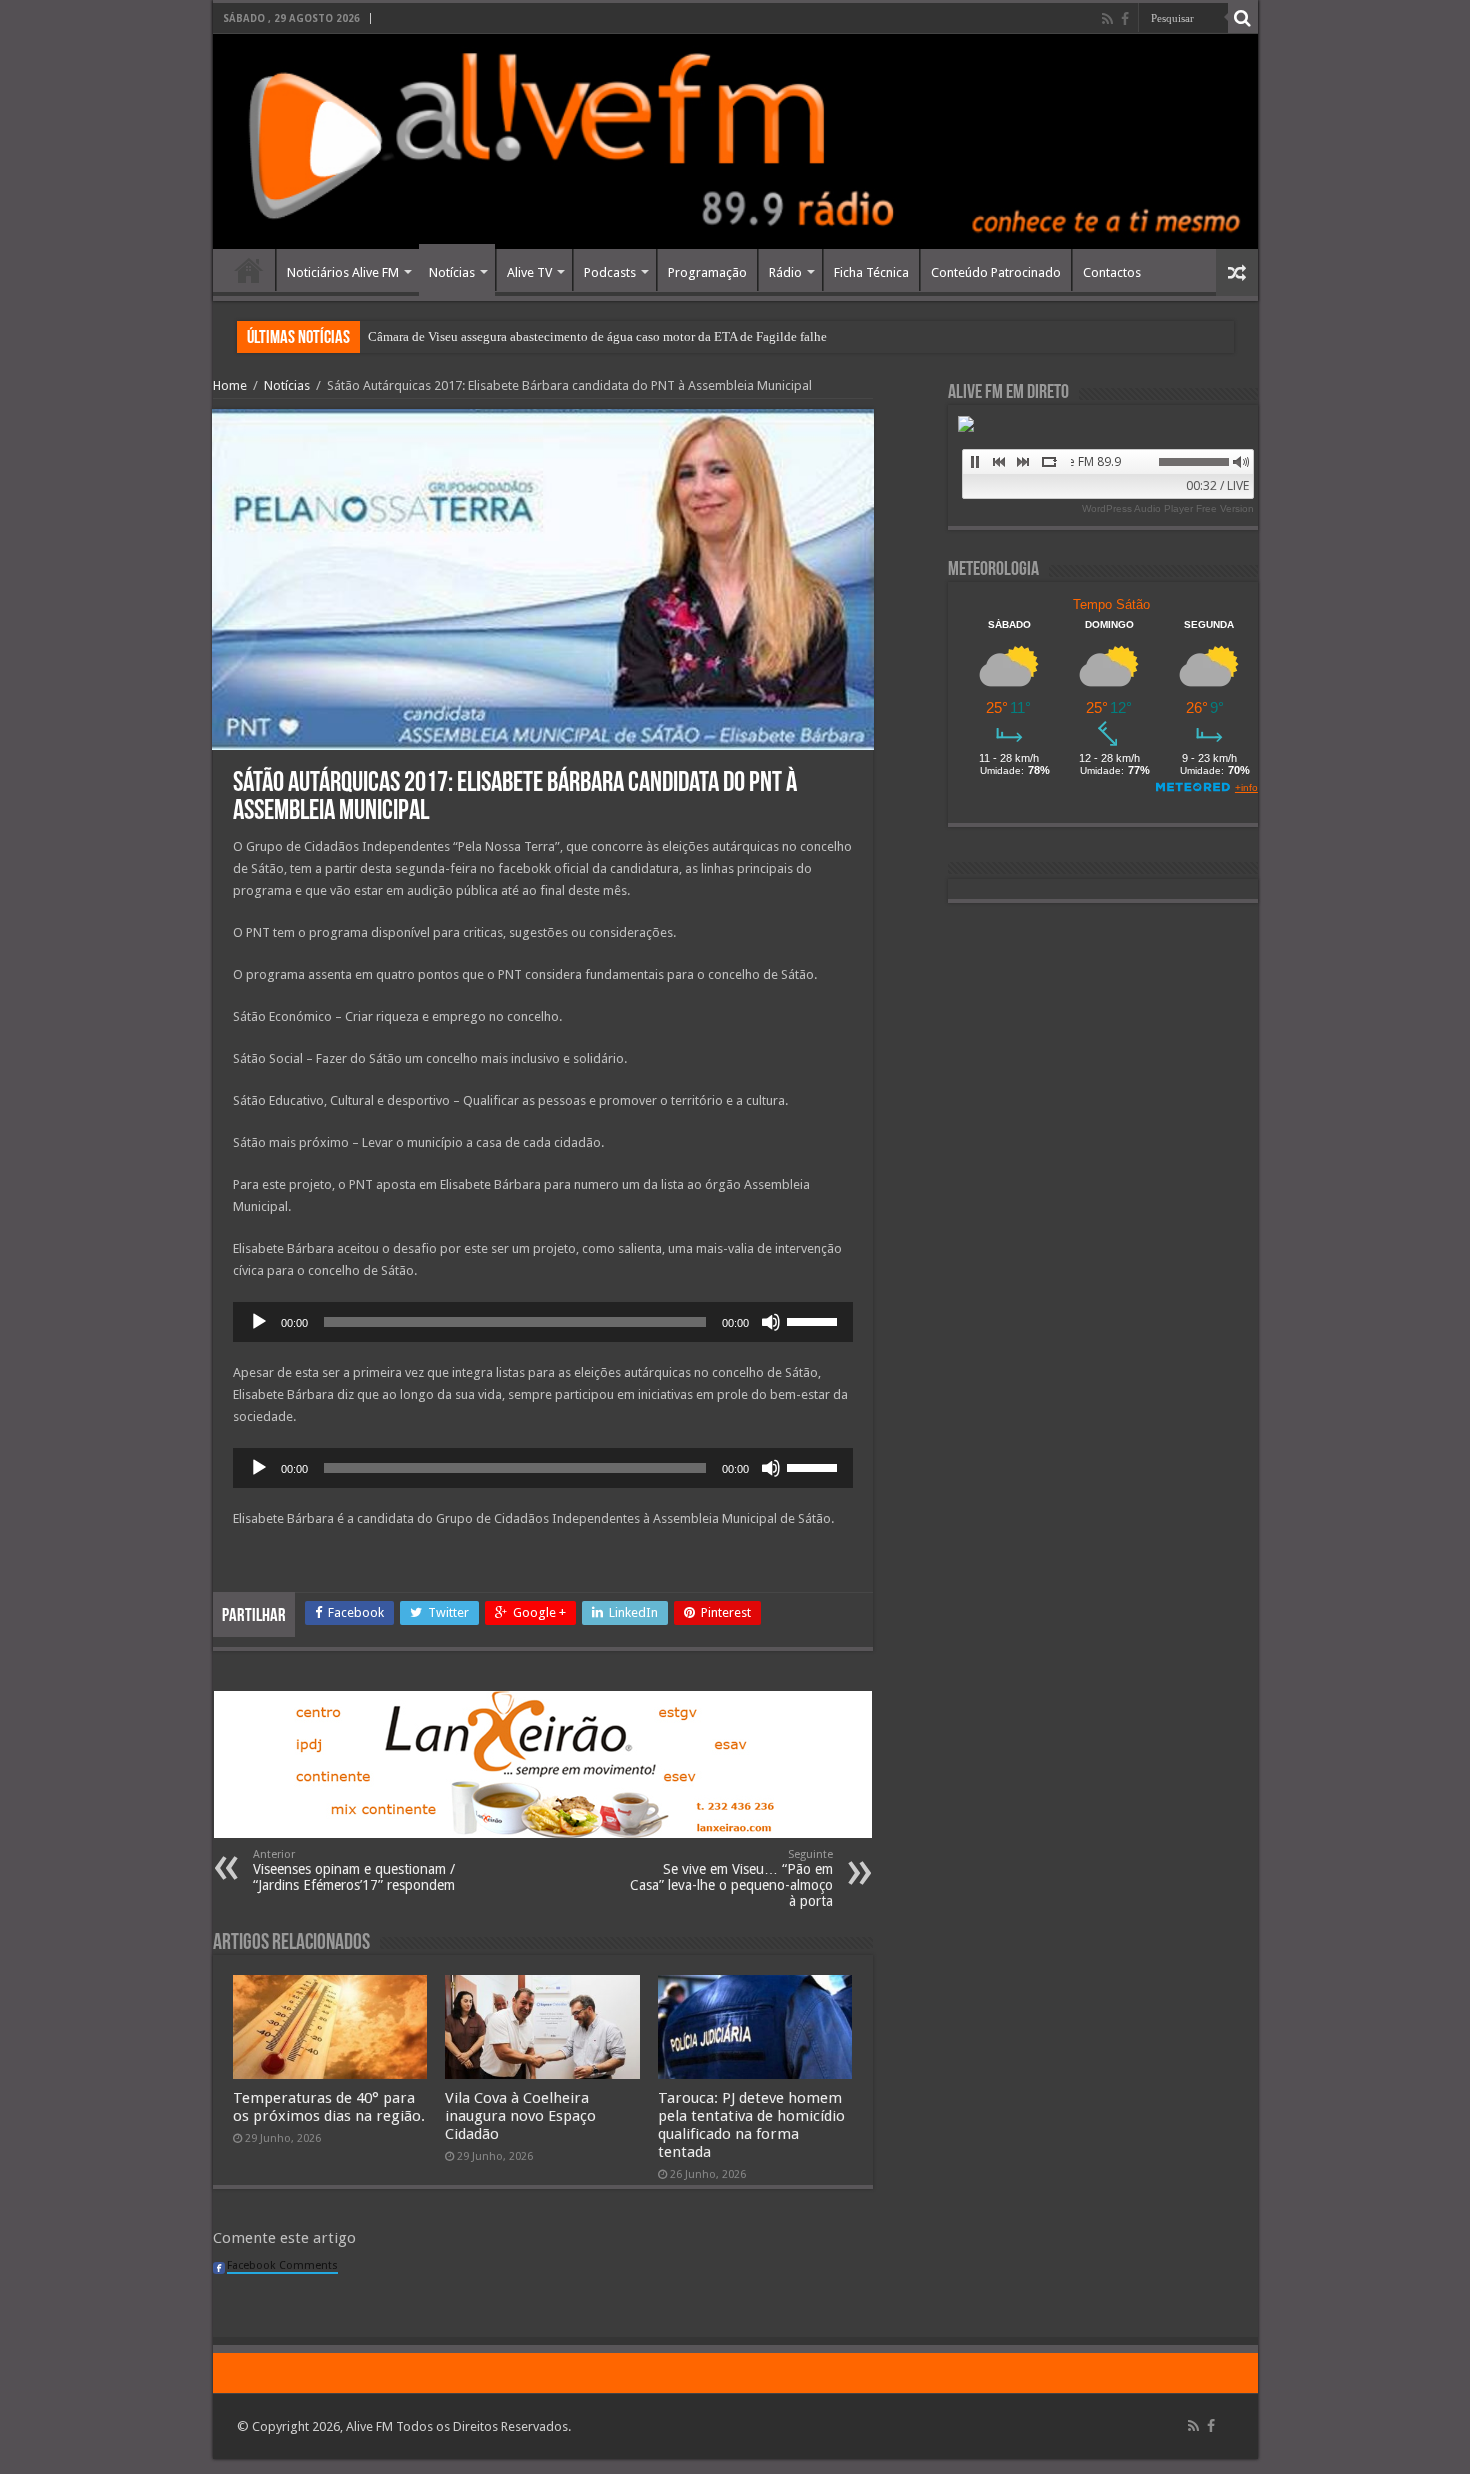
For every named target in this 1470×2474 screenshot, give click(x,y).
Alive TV (529, 272)
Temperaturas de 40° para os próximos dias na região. (329, 2107)
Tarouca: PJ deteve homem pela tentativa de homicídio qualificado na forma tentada (751, 2125)
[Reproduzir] (259, 1322)
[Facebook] (1125, 19)
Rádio (785, 272)
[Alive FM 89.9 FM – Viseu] (735, 141)
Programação (707, 272)
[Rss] (1107, 19)
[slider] (815, 1320)
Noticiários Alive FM (343, 272)
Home (249, 270)
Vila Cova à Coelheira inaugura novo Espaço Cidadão (520, 2116)
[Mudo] (771, 1322)
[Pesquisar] (1243, 18)
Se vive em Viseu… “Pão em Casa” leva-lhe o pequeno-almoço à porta (731, 1878)
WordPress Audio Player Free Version (1168, 508)
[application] (543, 1322)
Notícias (452, 272)
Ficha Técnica (871, 272)
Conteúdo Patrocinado (996, 272)
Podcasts (610, 272)
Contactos (1112, 272)
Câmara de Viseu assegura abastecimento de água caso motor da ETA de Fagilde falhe (597, 336)
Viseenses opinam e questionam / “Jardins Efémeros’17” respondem (354, 1870)
